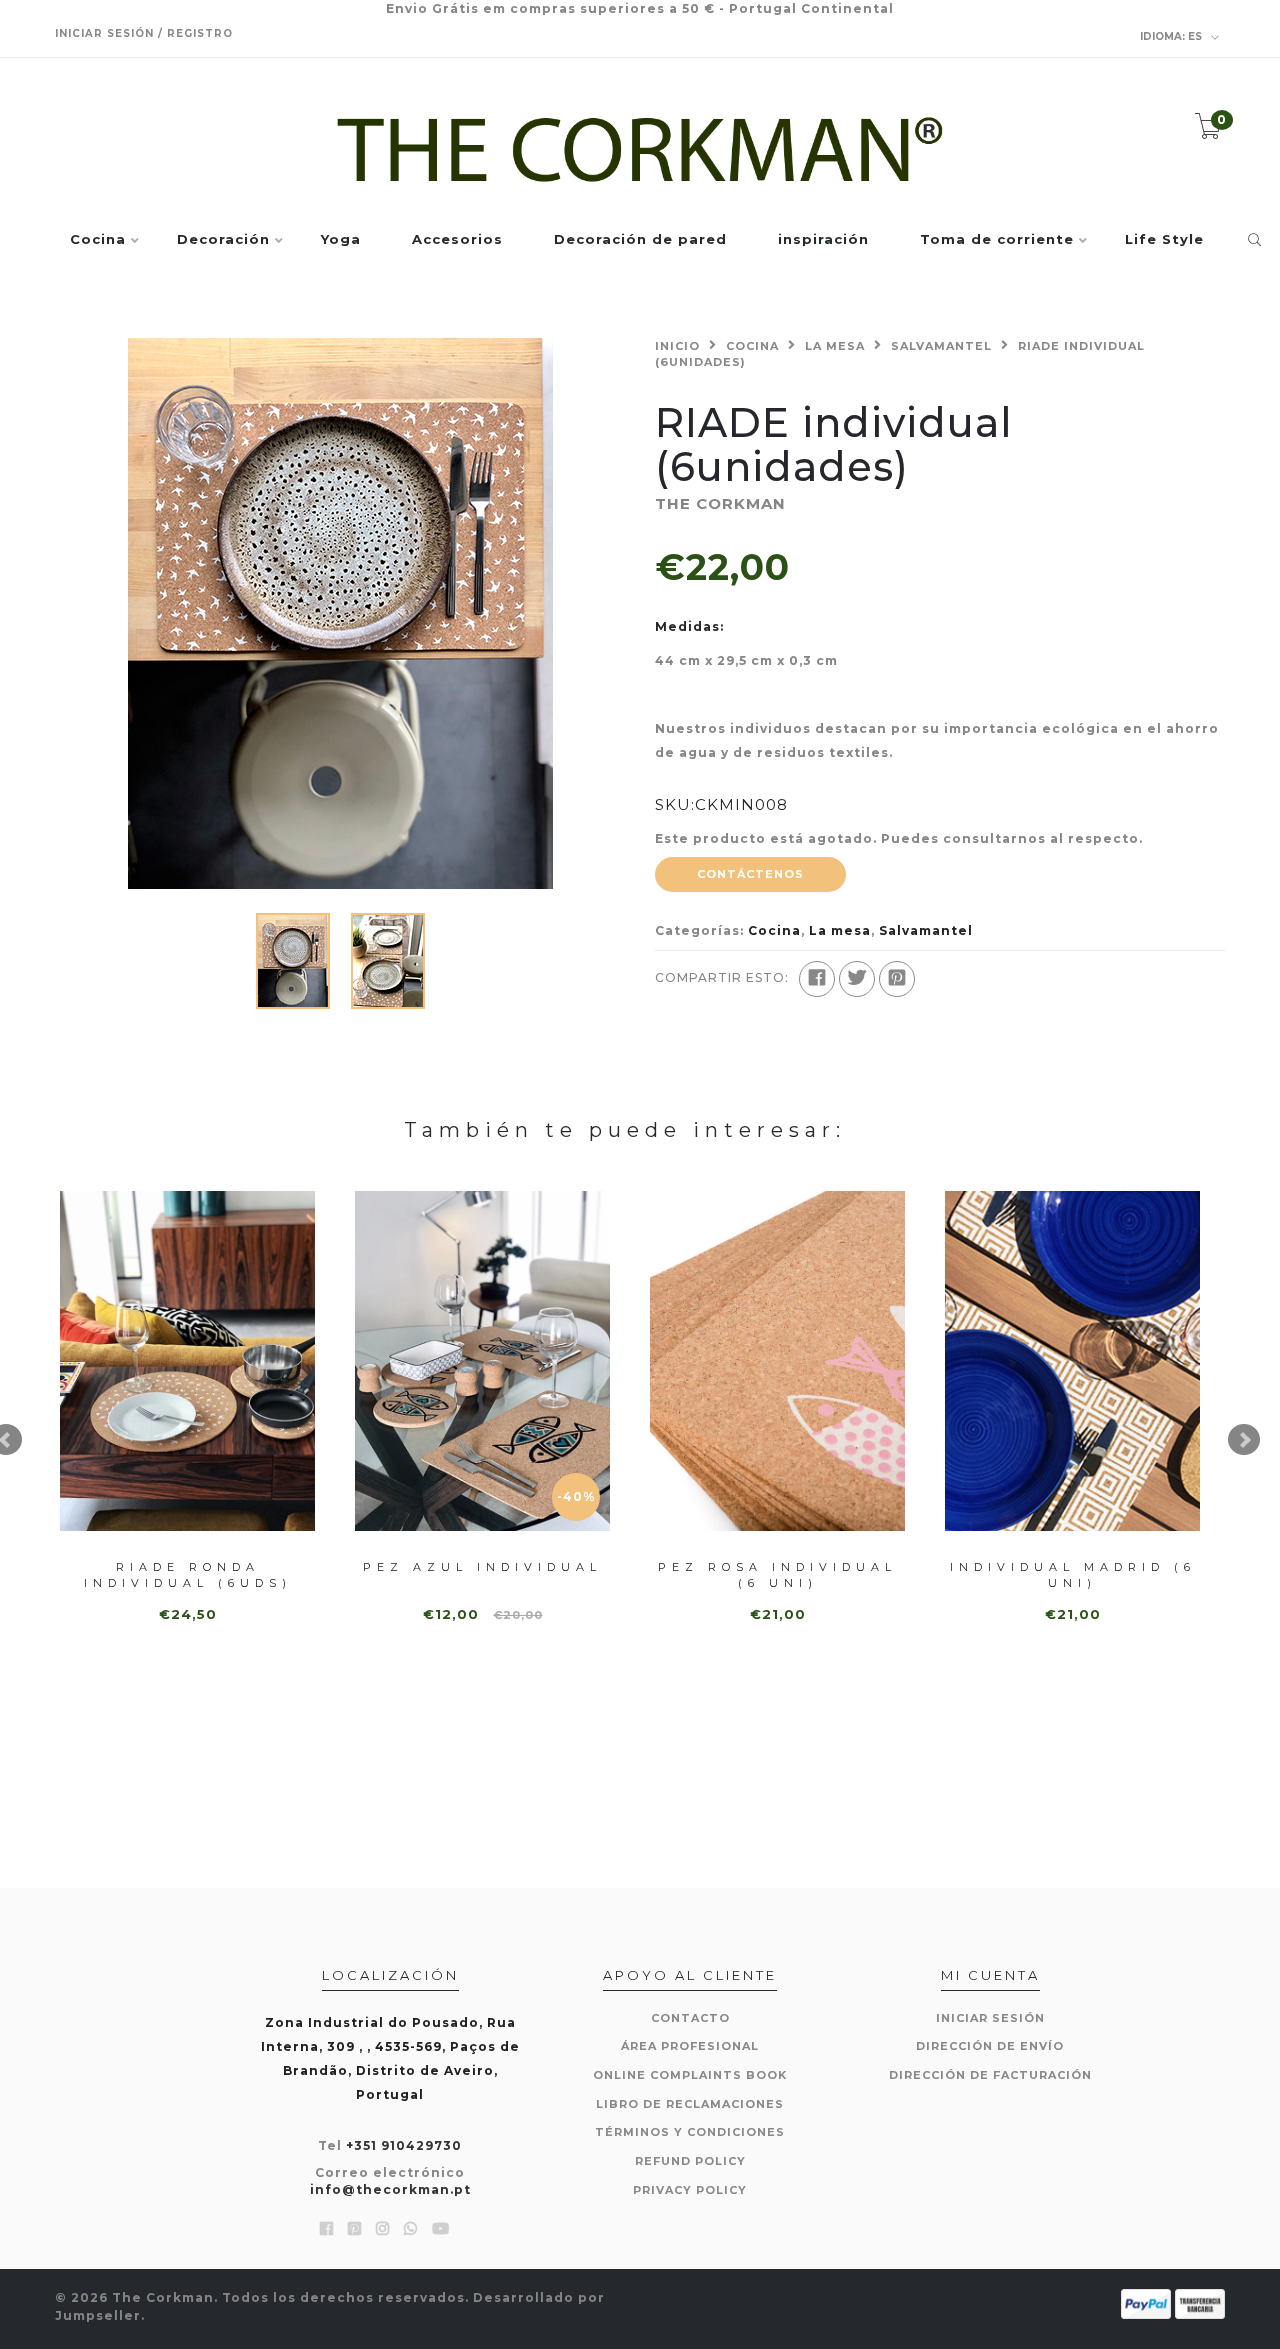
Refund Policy (690, 2161)
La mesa (835, 346)
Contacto (690, 2018)
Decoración (223, 240)
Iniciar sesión (990, 2018)
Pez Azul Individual (482, 1567)
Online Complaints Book (690, 2075)
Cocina (98, 240)
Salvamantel (941, 346)
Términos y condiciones (690, 2132)
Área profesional (690, 2046)
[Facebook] (817, 979)
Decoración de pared (640, 240)
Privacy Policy (690, 2190)
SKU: (675, 804)
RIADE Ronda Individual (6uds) (188, 1574)
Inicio (677, 346)
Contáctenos (750, 874)
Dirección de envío (990, 2046)
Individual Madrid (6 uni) (1073, 1574)
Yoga (341, 240)
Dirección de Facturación (990, 2075)
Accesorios (457, 240)
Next (1244, 1440)
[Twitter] (857, 979)
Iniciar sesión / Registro (144, 33)
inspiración (823, 240)
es (1172, 36)
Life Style (1164, 240)
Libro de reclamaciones (690, 2104)
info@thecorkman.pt (390, 2189)
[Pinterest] (897, 979)
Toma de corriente (997, 240)
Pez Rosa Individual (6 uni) (777, 1574)
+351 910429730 (404, 2145)
